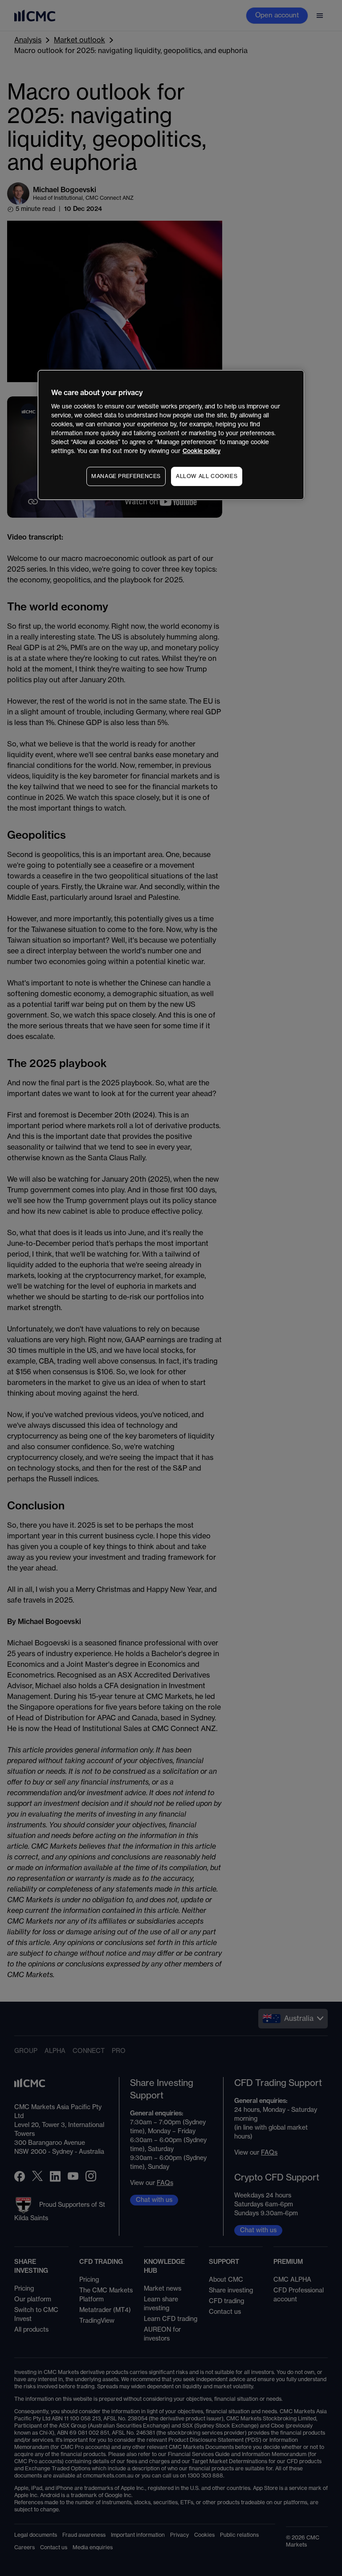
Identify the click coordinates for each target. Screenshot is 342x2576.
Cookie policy (202, 451)
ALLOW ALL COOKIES (207, 476)
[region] (171, 435)
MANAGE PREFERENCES (126, 476)
